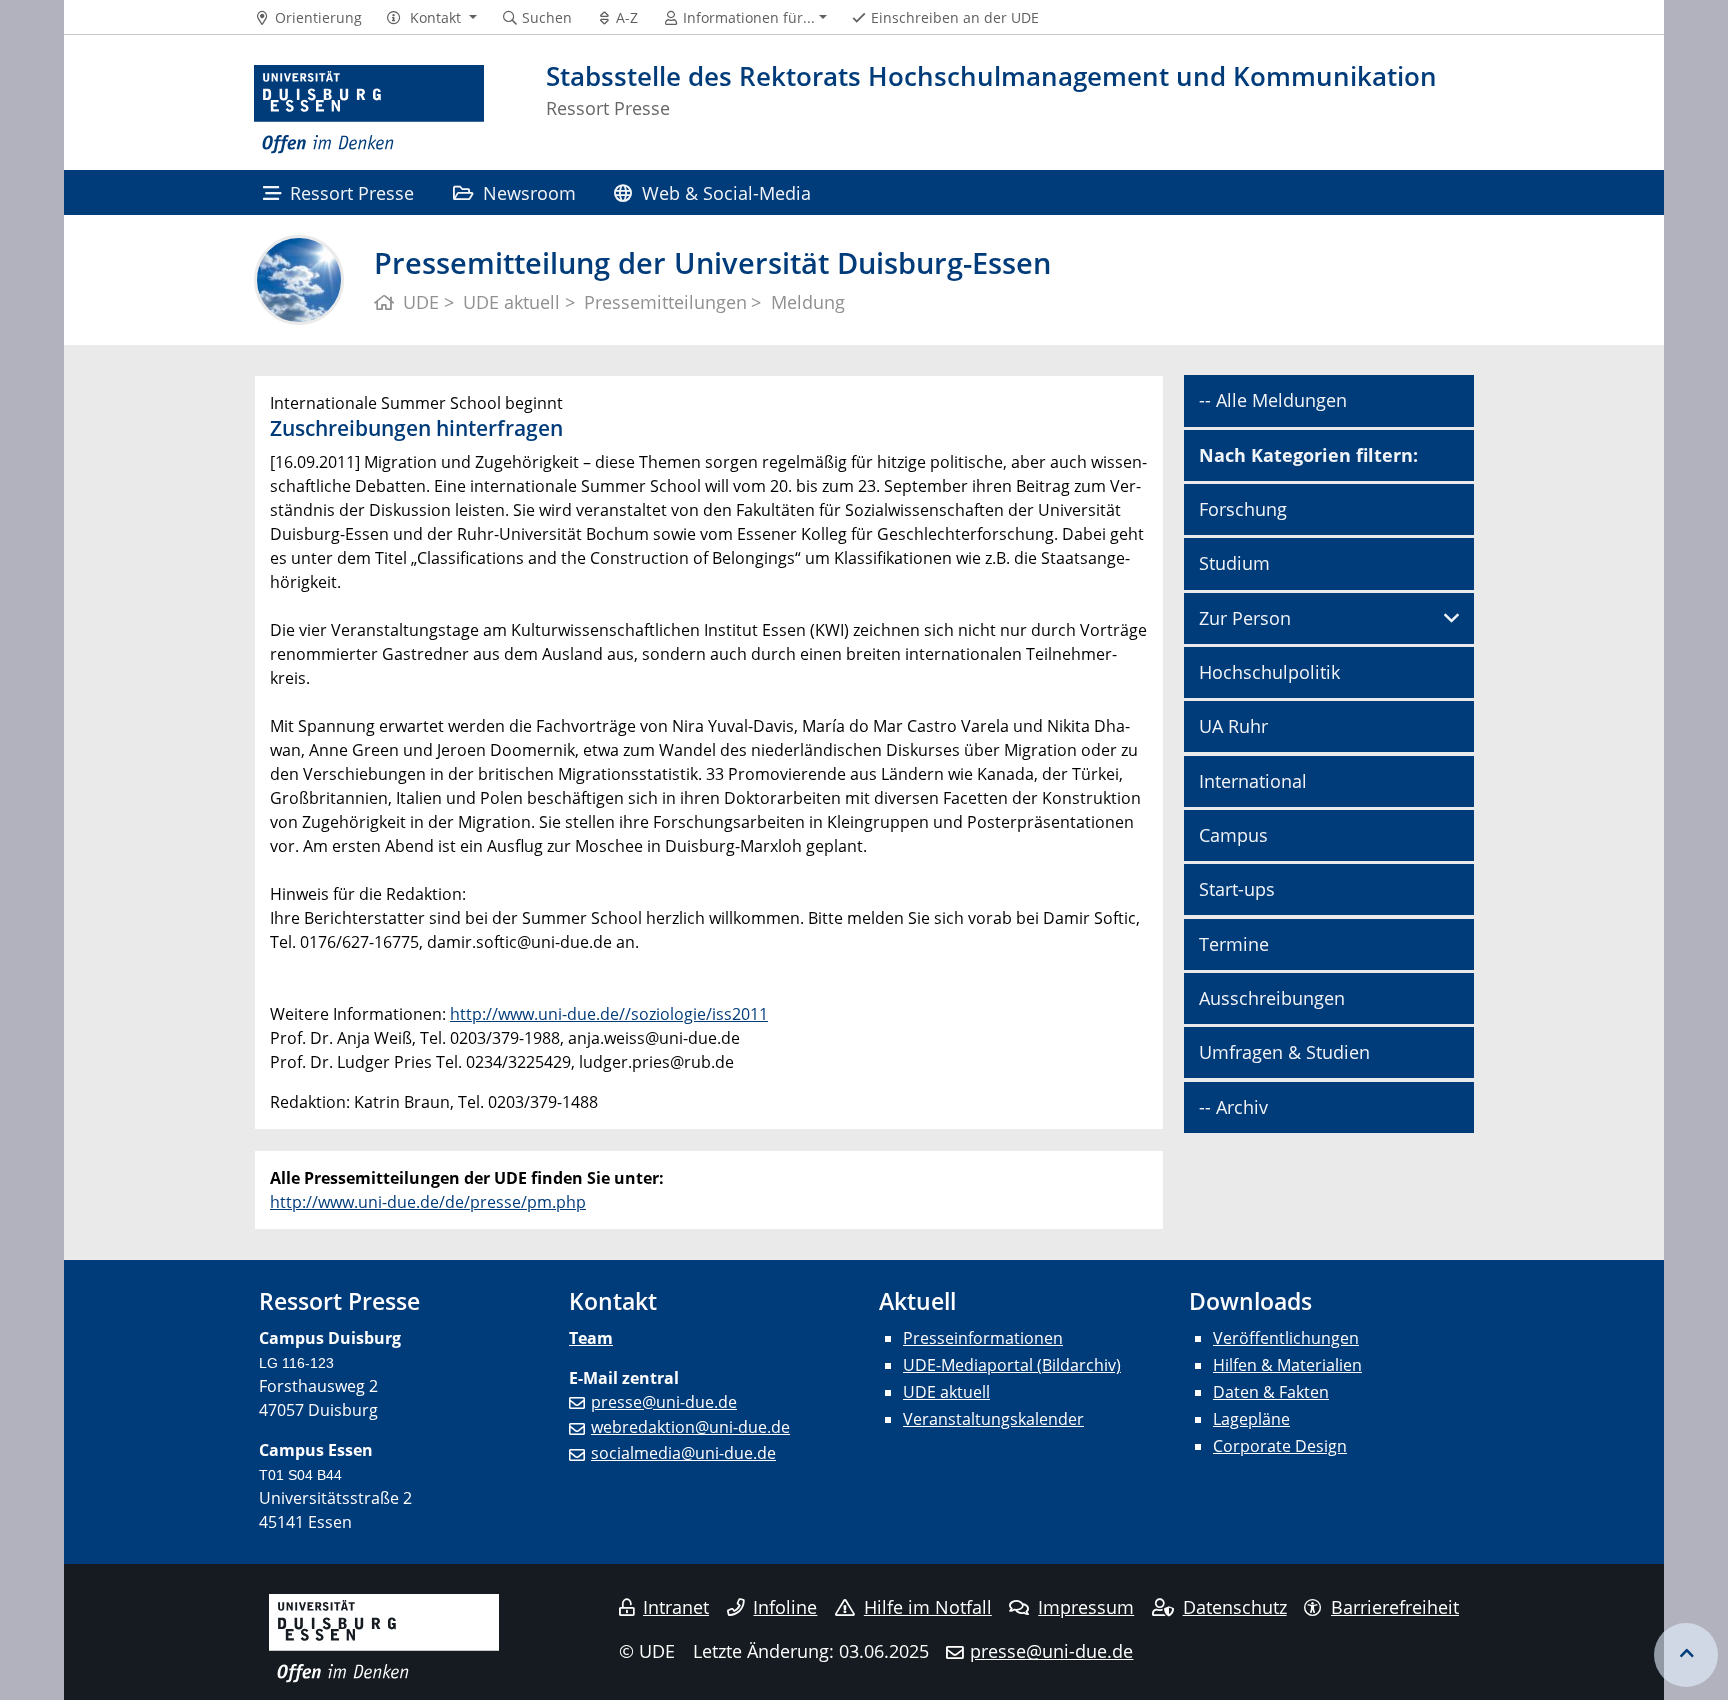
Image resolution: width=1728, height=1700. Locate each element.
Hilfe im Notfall (928, 1607)
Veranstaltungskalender (993, 1419)
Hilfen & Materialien (1287, 1365)
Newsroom (529, 192)
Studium (1234, 563)
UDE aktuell (946, 1392)
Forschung (1243, 509)
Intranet (676, 1607)
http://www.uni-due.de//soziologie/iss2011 (609, 1014)
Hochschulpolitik (1269, 672)
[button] (431, 18)
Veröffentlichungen (1286, 1338)
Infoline (785, 1607)
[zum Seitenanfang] (1686, 1655)
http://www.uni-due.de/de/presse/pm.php (428, 1202)
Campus (1233, 835)
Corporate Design (1280, 1446)
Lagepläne (1251, 1419)
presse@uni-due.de (664, 1402)
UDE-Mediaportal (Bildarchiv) (1012, 1365)
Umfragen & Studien (1284, 1052)
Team (591, 1338)
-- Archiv (1233, 1107)
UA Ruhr (1233, 726)
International (1253, 781)
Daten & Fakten (1271, 1392)
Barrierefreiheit (1395, 1607)
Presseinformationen (983, 1338)
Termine (1234, 944)
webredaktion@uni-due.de (690, 1427)
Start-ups (1237, 889)
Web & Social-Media (726, 192)
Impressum (1086, 1607)
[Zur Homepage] (369, 110)
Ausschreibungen (1272, 998)
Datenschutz (1235, 1607)
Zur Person (1245, 618)
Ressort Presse (352, 192)
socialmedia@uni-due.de (683, 1453)
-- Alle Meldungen (1273, 400)
